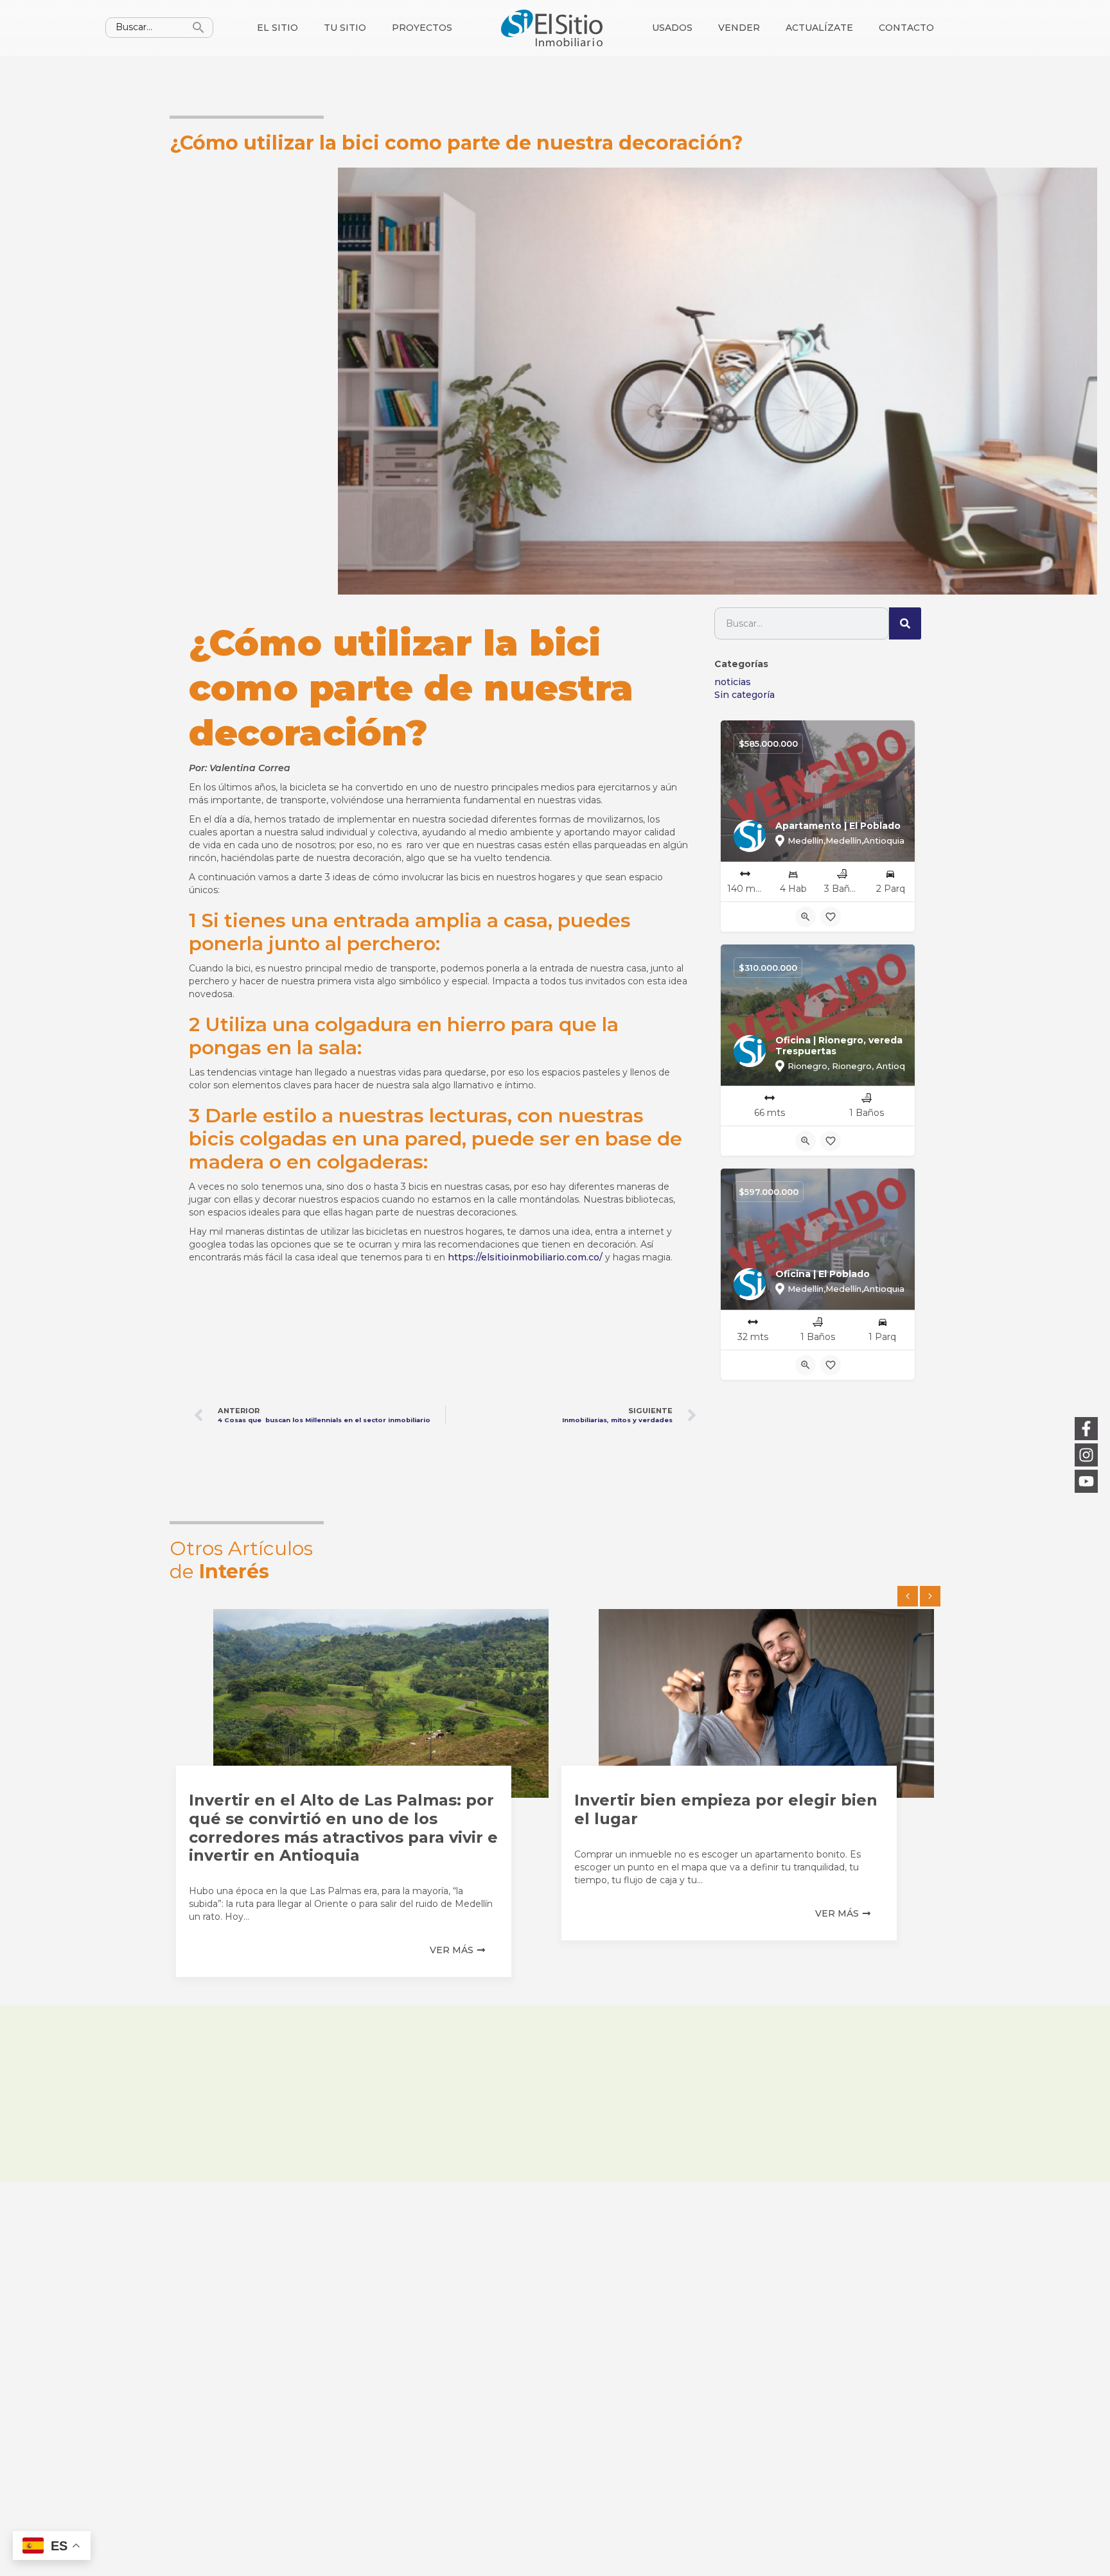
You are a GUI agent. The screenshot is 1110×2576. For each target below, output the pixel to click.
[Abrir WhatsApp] (1078, 2544)
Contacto (906, 28)
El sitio (277, 28)
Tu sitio (345, 28)
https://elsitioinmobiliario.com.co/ (525, 1257)
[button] (908, 1596)
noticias (733, 682)
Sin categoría (744, 695)
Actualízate (819, 28)
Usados (672, 28)
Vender (739, 28)
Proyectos (422, 28)
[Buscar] (905, 623)
